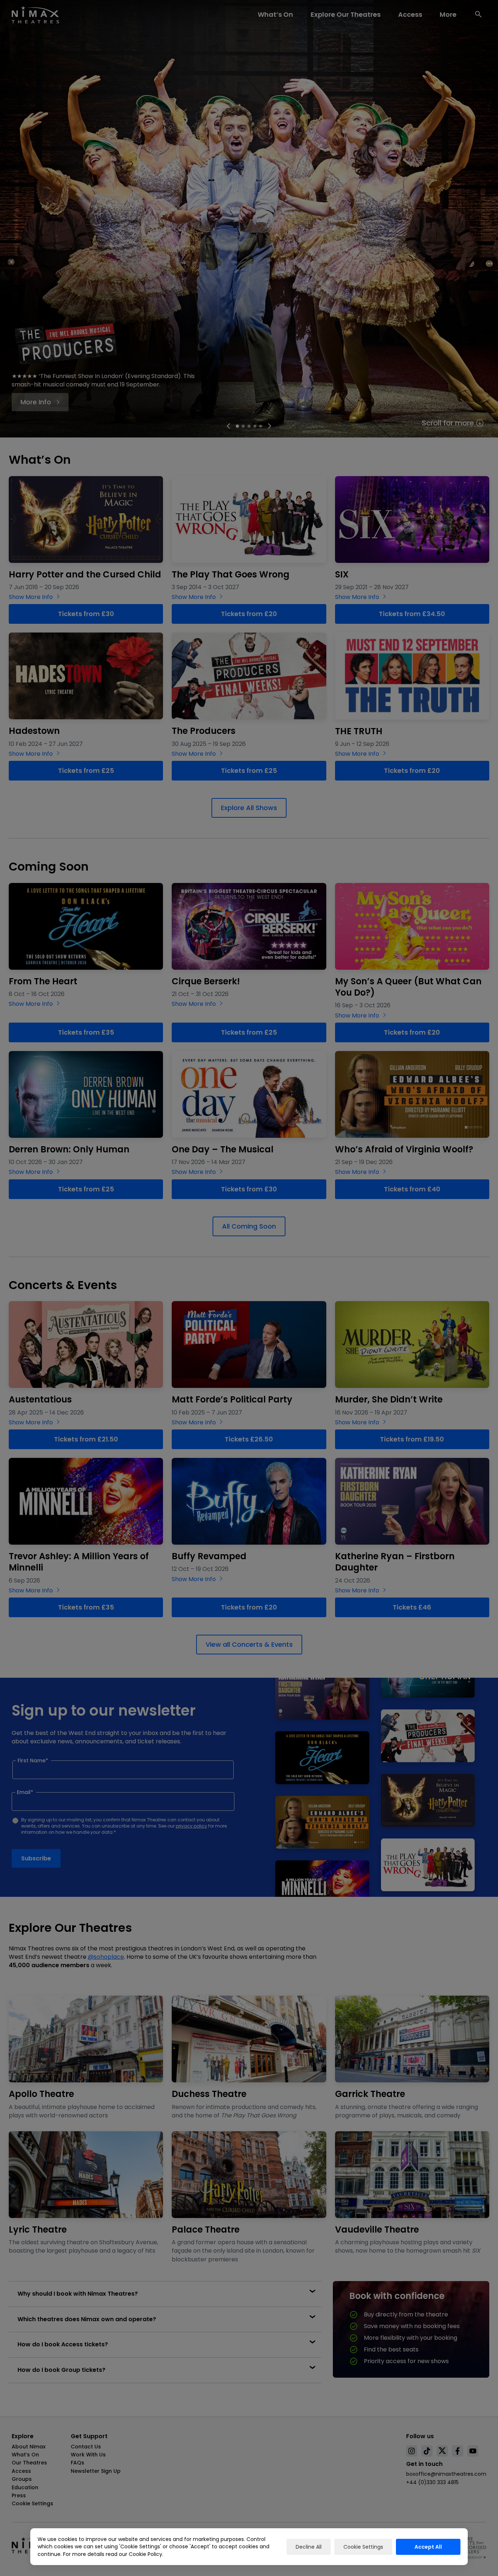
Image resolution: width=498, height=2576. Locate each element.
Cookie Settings (363, 2547)
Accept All (428, 2547)
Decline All (309, 2547)
